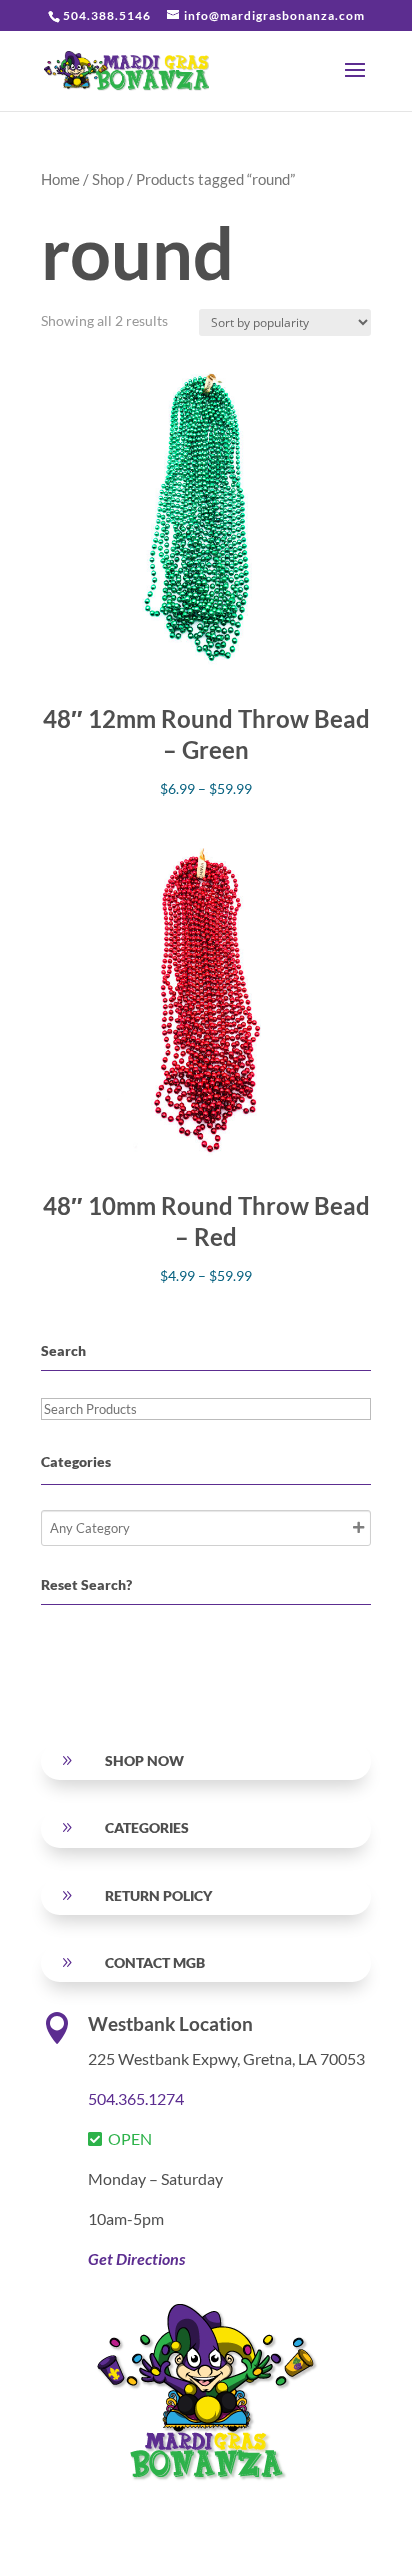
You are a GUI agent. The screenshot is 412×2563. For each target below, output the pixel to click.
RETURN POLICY (158, 1895)
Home (60, 179)
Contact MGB (155, 1962)
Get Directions (136, 2258)
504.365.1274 (136, 2098)
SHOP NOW (144, 1760)
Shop (108, 179)
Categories (147, 1827)
